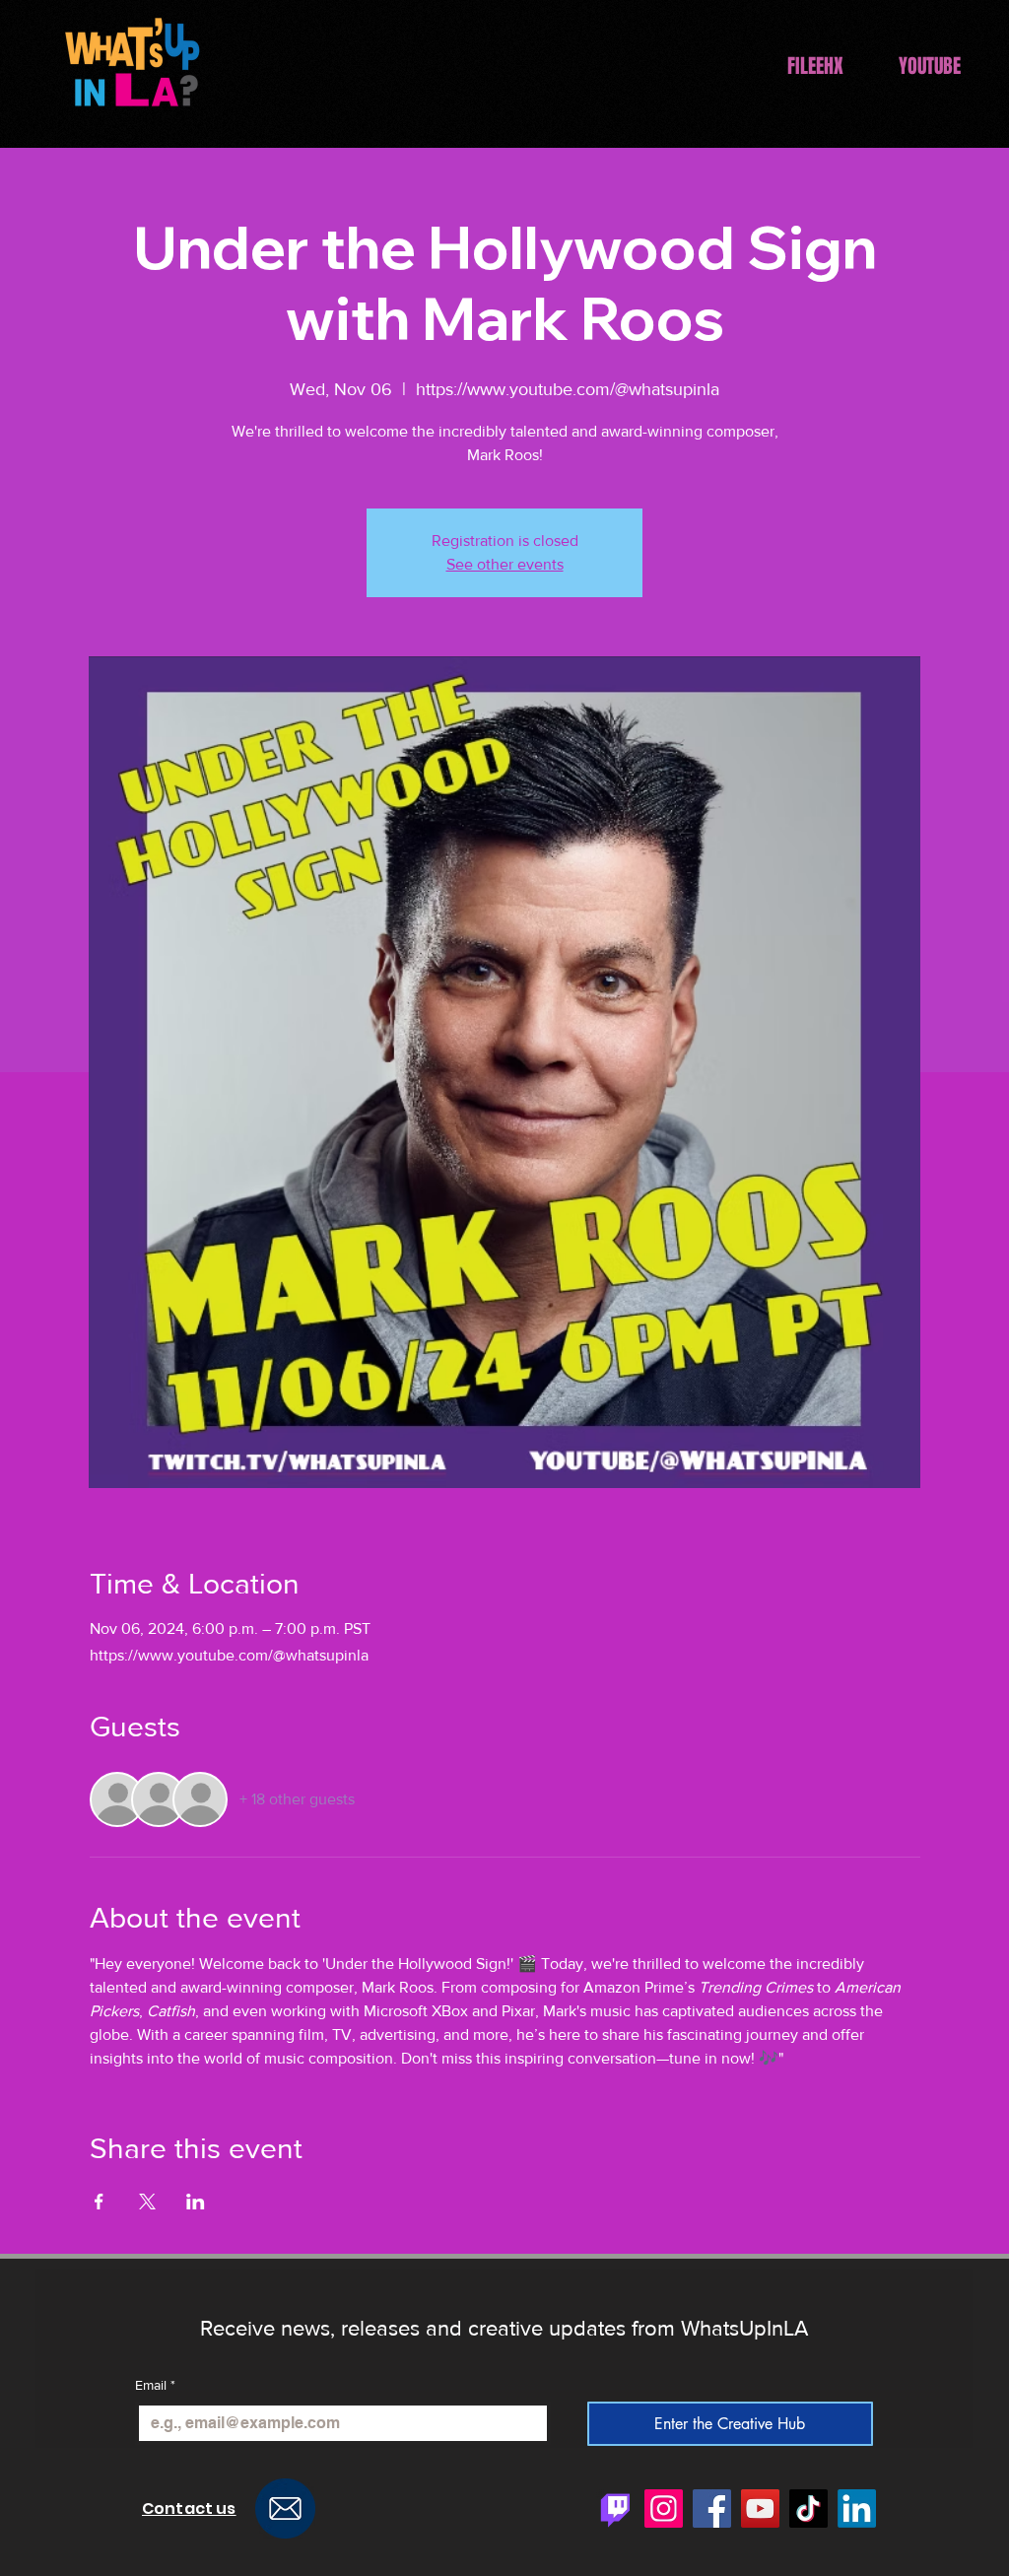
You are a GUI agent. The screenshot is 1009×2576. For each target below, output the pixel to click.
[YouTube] (760, 2508)
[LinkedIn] (857, 2508)
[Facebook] (712, 2508)
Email (155, 2385)
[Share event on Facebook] (99, 2202)
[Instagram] (664, 2508)
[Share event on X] (147, 2202)
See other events (505, 564)
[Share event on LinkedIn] (196, 2202)
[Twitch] (615, 2508)
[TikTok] (808, 2508)
